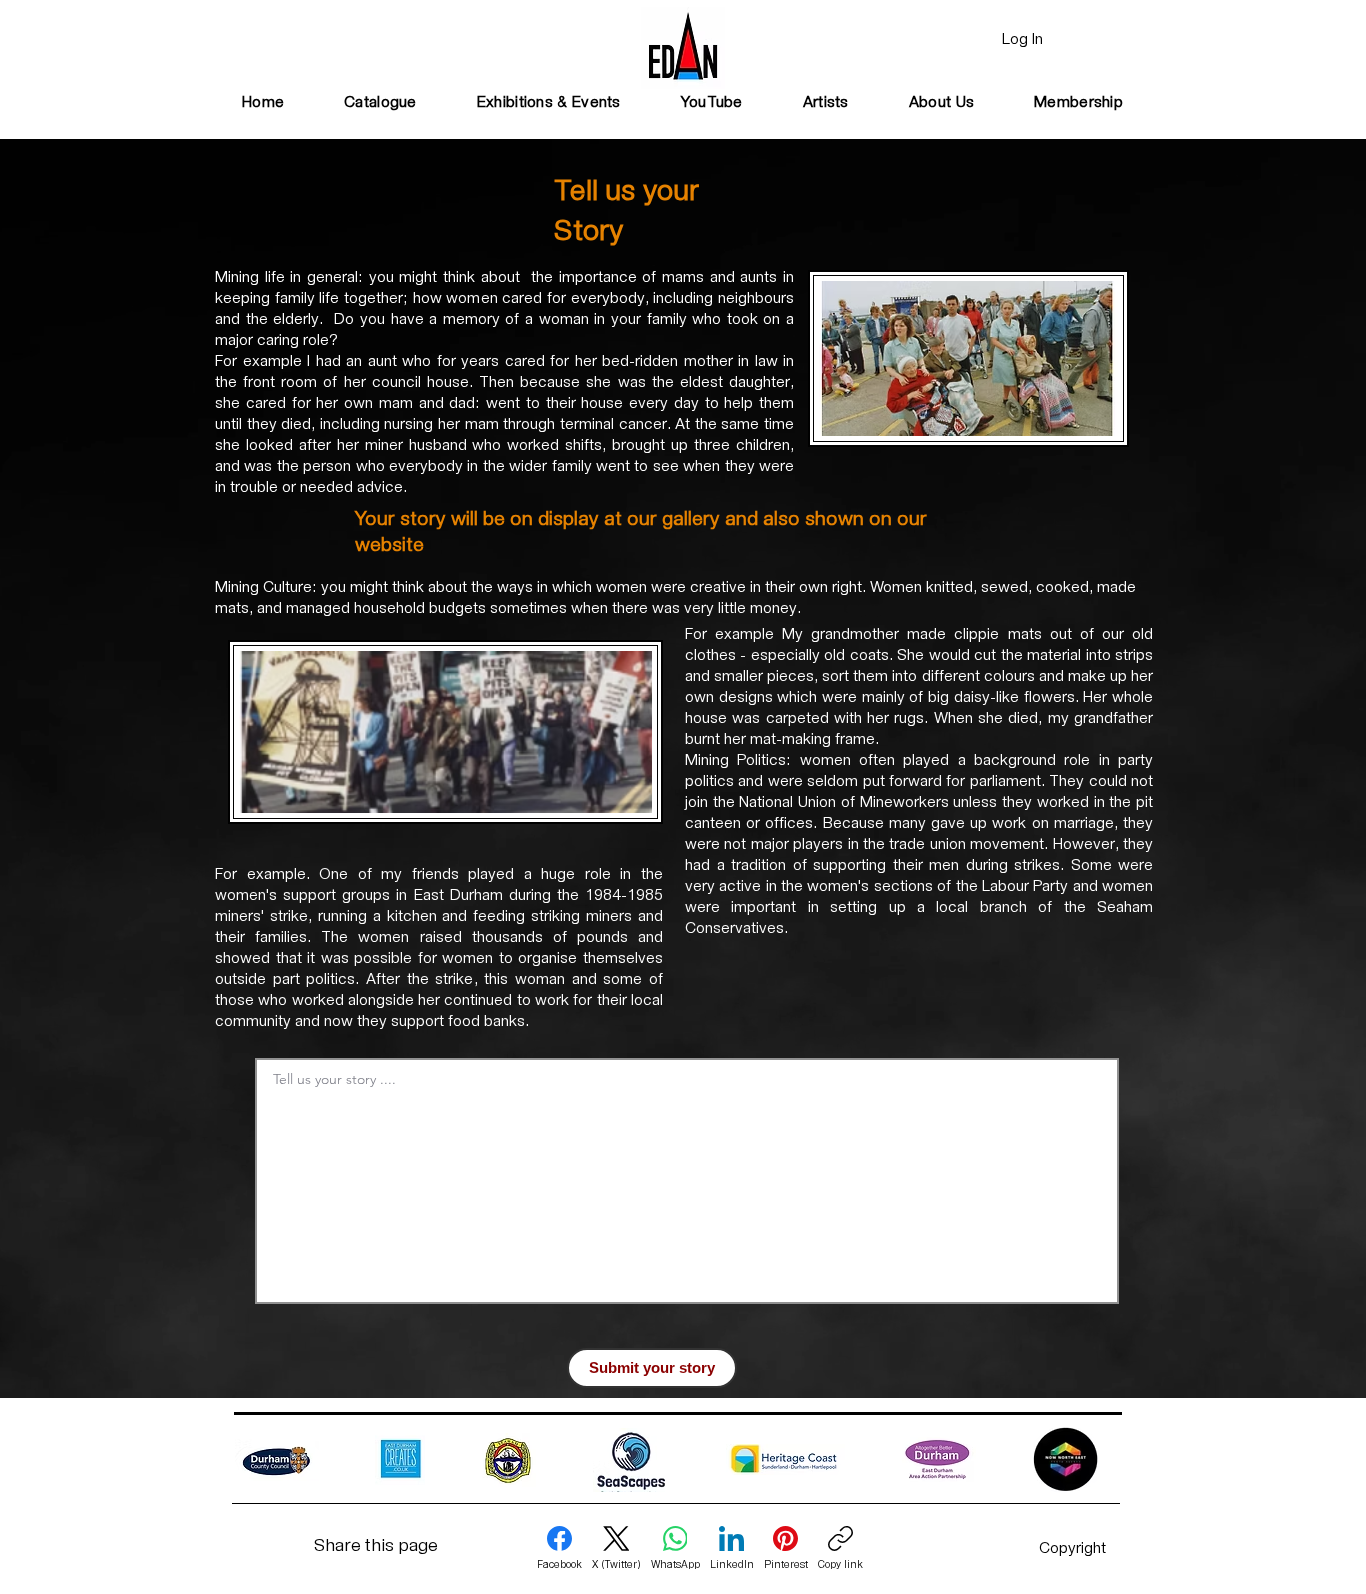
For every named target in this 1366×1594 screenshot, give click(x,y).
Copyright (1072, 1549)
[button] (549, 103)
